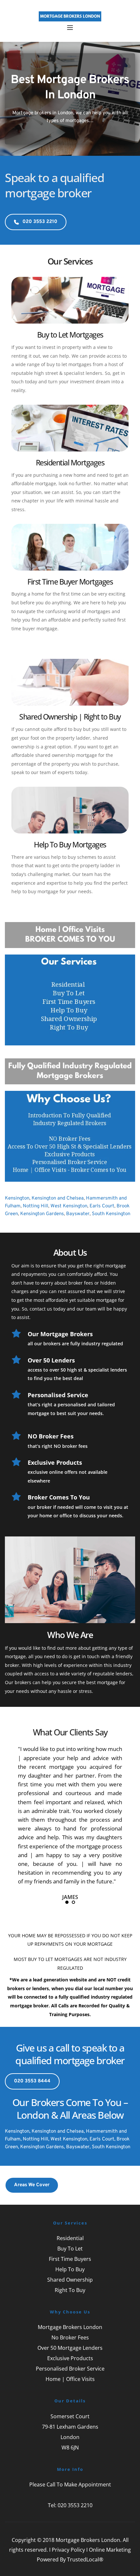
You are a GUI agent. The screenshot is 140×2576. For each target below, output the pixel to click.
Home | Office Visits (70, 2379)
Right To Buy (70, 2290)
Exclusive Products (70, 2358)
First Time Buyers (70, 2259)
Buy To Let (70, 2249)
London (70, 2437)
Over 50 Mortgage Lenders (70, 2348)
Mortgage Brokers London (70, 2327)
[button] (70, 28)
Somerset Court (70, 2416)
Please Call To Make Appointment (70, 2484)
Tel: (53, 2505)
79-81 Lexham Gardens (70, 2427)
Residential (70, 2238)
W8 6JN (70, 2447)
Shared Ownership (70, 2280)
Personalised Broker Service (70, 2369)
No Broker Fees (70, 2337)
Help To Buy (70, 2269)
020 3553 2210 (75, 2505)
